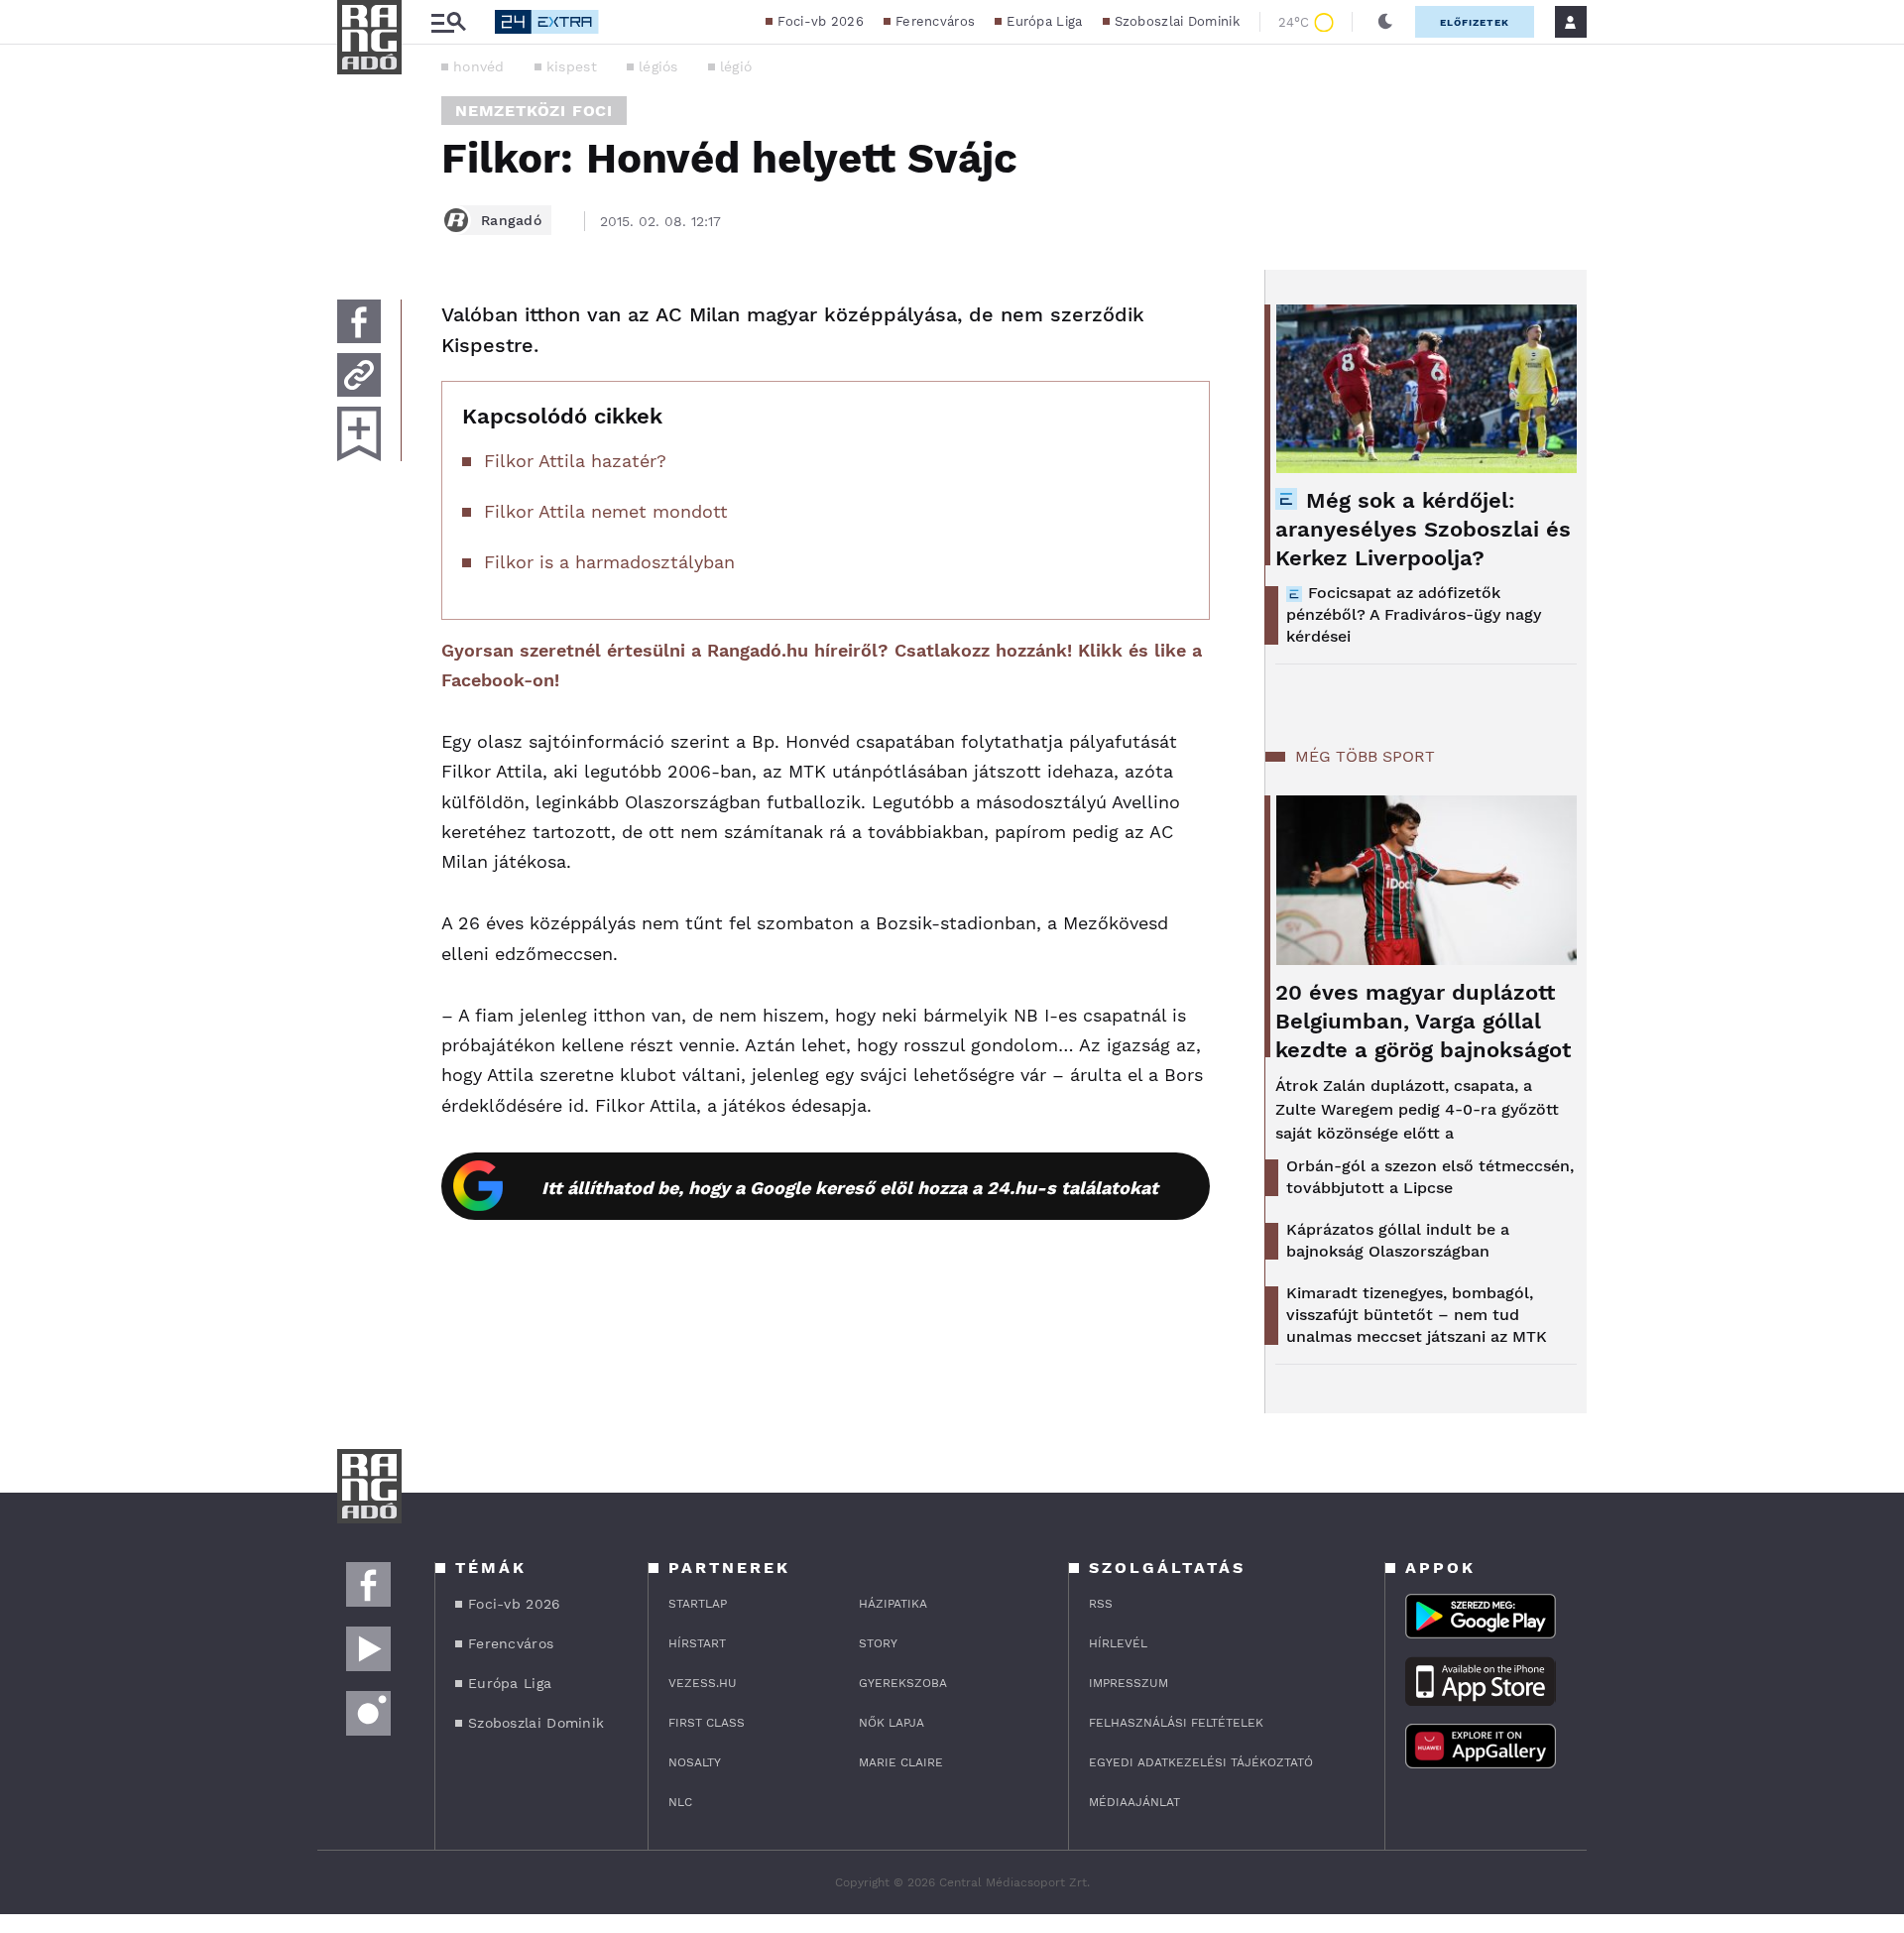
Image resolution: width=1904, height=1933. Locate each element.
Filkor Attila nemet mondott (606, 511)
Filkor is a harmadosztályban (609, 562)
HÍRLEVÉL (1118, 1643)
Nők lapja (892, 1723)
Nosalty (695, 1762)
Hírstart (697, 1643)
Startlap (698, 1604)
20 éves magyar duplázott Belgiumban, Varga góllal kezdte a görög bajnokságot (1423, 1021)
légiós (658, 66)
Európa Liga (1044, 21)
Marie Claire (901, 1762)
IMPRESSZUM (1129, 1683)
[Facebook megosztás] (359, 321)
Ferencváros (935, 21)
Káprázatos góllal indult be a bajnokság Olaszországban (1398, 1240)
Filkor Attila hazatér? (575, 461)
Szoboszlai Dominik (1177, 21)
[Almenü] (448, 22)
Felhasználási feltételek (1176, 1723)
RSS (1101, 1604)
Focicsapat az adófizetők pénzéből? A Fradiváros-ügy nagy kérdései (1414, 614)
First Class (707, 1723)
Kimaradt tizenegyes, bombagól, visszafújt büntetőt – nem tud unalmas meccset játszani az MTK (1417, 1315)
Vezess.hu (703, 1683)
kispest (572, 66)
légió (736, 66)
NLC (680, 1802)
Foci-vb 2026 (821, 21)
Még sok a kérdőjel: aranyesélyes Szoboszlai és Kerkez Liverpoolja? (1423, 529)
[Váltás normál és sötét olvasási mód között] (1385, 22)
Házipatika (893, 1604)
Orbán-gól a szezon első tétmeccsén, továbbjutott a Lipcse (1430, 1177)
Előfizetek (1475, 22)
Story (878, 1643)
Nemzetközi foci (534, 111)
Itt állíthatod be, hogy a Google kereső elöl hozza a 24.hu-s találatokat (850, 1188)
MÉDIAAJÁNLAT (1134, 1802)
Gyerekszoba (903, 1683)
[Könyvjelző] (359, 434)
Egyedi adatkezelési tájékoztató (1201, 1762)
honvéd (479, 66)
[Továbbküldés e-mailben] (359, 375)
